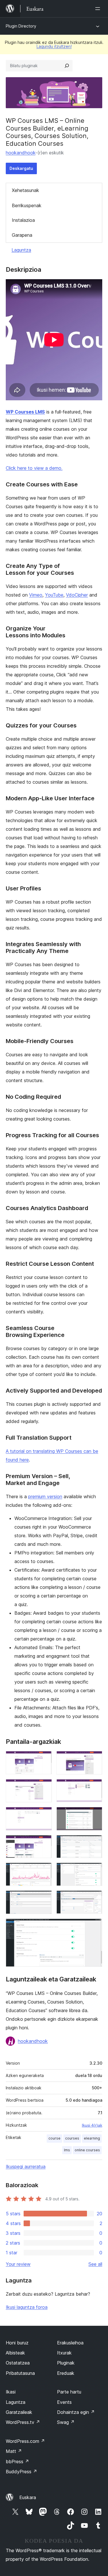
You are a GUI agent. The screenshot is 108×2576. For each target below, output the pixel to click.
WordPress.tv (23, 2422)
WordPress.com (25, 2441)
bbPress (17, 2462)
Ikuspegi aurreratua (26, 2167)
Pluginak (66, 2363)
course (54, 2138)
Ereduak (66, 2373)
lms (67, 2150)
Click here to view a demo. (34, 468)
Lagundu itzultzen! (54, 46)
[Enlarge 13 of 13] (94, 1926)
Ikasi (11, 2392)
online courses (87, 2150)
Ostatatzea (18, 2363)
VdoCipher (77, 595)
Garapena (22, 235)
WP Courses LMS (25, 412)
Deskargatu (21, 168)
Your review (18, 2264)
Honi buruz (17, 2343)
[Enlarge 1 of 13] (44, 1759)
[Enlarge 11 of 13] (44, 1898)
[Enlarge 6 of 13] (94, 1815)
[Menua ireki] (99, 9)
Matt (14, 2451)
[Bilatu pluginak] (67, 66)
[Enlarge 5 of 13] (44, 1815)
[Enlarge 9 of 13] (44, 1870)
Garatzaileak (19, 2412)
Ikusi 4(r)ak (92, 2125)
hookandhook (21, 153)
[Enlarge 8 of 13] (94, 1843)
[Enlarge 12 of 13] (94, 1898)
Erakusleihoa (70, 2343)
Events (64, 2402)
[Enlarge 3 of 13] (44, 1787)
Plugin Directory (21, 26)
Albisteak (15, 2353)
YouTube (54, 595)
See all (95, 2264)
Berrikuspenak (27, 205)
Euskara (28, 2497)
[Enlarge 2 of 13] (94, 1759)
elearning (92, 2138)
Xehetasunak (25, 190)
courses (72, 2138)
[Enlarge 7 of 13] (44, 1843)
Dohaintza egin (76, 2412)
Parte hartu (69, 2392)
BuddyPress (21, 2472)
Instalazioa (23, 220)
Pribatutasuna (20, 2373)
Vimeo (36, 595)
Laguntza (21, 250)
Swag (66, 2422)
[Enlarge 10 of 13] (94, 1870)
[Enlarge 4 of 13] (94, 1787)
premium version (45, 1496)
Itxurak (64, 2353)
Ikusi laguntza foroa (27, 2307)
